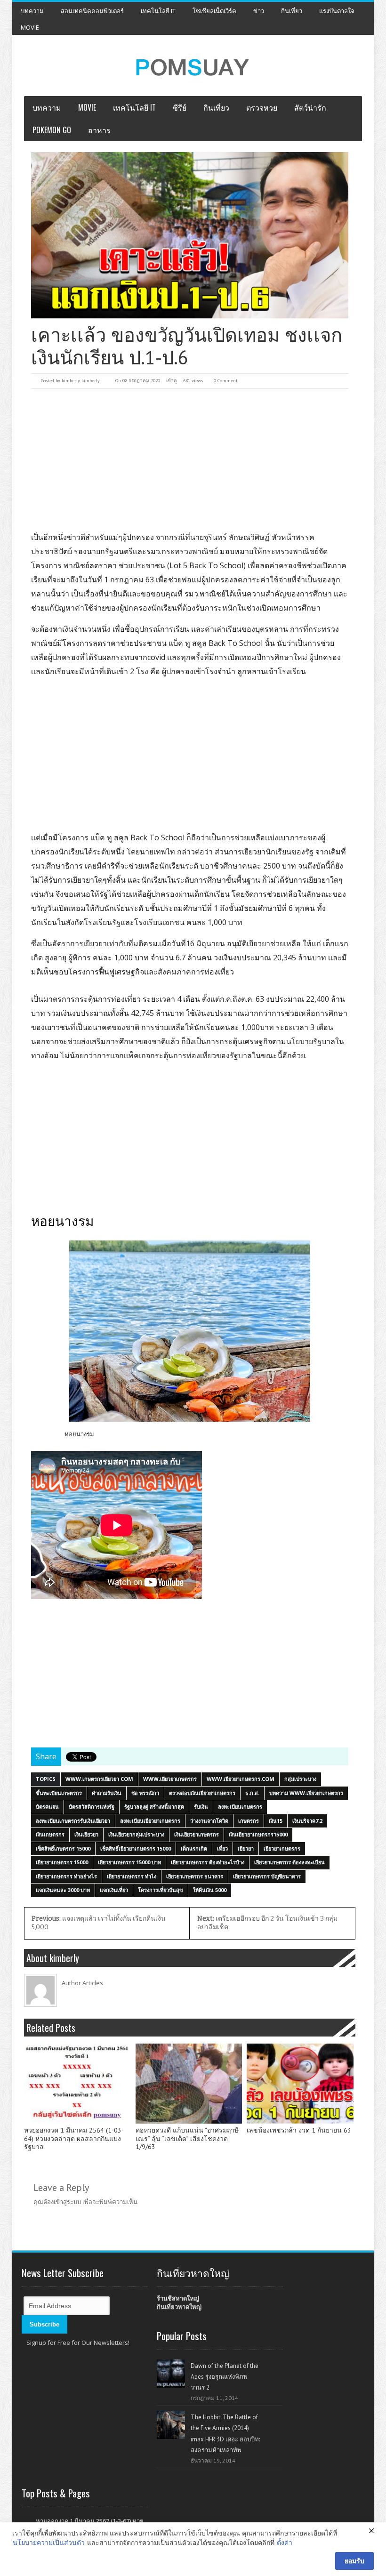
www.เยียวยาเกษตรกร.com (241, 1779)
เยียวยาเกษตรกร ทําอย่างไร (66, 1876)
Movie (30, 27)
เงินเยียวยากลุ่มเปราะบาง (136, 1834)
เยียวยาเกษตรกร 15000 (62, 1862)
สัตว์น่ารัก (310, 107)
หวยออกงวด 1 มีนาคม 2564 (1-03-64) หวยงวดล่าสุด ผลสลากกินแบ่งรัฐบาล (74, 2139)
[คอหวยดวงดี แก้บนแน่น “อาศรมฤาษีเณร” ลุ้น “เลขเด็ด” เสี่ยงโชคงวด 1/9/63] (189, 2084)
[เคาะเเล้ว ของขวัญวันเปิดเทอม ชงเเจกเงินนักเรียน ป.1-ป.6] (190, 235)
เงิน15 (276, 1821)
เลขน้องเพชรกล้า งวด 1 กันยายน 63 (299, 2130)
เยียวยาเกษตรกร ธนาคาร (195, 1876)
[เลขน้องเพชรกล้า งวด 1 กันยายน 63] (300, 2084)
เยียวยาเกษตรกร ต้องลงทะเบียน (289, 1862)
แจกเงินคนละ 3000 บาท (63, 1890)
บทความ (32, 11)
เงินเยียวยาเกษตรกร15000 (258, 1834)
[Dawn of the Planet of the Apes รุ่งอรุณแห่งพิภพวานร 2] (171, 2374)
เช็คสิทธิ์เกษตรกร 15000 (63, 1848)
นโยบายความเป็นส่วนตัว (49, 2542)
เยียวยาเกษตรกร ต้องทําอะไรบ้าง (208, 1862)
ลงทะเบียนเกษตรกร (240, 1807)
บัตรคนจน (47, 1807)
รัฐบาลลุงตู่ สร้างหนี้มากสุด (154, 1807)
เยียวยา (246, 1848)
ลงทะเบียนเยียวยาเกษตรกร (150, 1821)
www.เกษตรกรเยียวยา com (99, 1779)
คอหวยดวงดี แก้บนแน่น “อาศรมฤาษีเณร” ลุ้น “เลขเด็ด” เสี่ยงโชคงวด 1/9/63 (187, 2139)
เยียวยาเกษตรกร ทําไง (132, 1876)
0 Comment (226, 381)
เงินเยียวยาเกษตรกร (197, 1834)
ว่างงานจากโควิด (209, 1821)
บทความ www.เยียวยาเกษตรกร (306, 1793)
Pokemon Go (52, 130)
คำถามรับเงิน (107, 1793)
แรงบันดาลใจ (337, 11)
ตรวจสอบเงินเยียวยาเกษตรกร (202, 1793)
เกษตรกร (249, 1821)
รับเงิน (201, 1807)
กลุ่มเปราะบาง (300, 1779)
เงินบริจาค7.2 (307, 1821)
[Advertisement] (190, 459)
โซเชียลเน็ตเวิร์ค (214, 11)
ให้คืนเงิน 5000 (210, 1890)
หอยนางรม (79, 1434)
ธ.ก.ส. (252, 1793)
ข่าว (259, 11)
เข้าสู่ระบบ (67, 2202)
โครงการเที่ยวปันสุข (161, 1890)
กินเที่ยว (292, 11)
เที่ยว (222, 1848)
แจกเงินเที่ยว (114, 1890)
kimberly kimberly (81, 381)
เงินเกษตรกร (50, 1834)
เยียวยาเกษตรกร (282, 1848)
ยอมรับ (354, 2561)
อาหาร (99, 130)
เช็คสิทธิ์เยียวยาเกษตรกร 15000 (136, 1848)
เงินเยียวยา (86, 1834)
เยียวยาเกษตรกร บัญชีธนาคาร (267, 1876)
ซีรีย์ (180, 107)
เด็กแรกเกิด (194, 1848)
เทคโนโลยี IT (158, 11)
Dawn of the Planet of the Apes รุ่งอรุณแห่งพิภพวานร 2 (225, 2377)
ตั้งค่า (285, 2542)
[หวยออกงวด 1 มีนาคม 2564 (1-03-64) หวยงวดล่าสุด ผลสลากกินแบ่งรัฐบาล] (77, 2084)
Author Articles (82, 1983)
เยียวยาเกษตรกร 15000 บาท (129, 1862)
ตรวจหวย (262, 107)
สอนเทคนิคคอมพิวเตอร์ (92, 11)
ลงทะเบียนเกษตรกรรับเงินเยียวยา (73, 1821)
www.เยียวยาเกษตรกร (170, 1779)
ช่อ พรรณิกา (145, 1793)
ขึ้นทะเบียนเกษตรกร (59, 1793)
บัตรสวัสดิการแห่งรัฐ (92, 1807)
